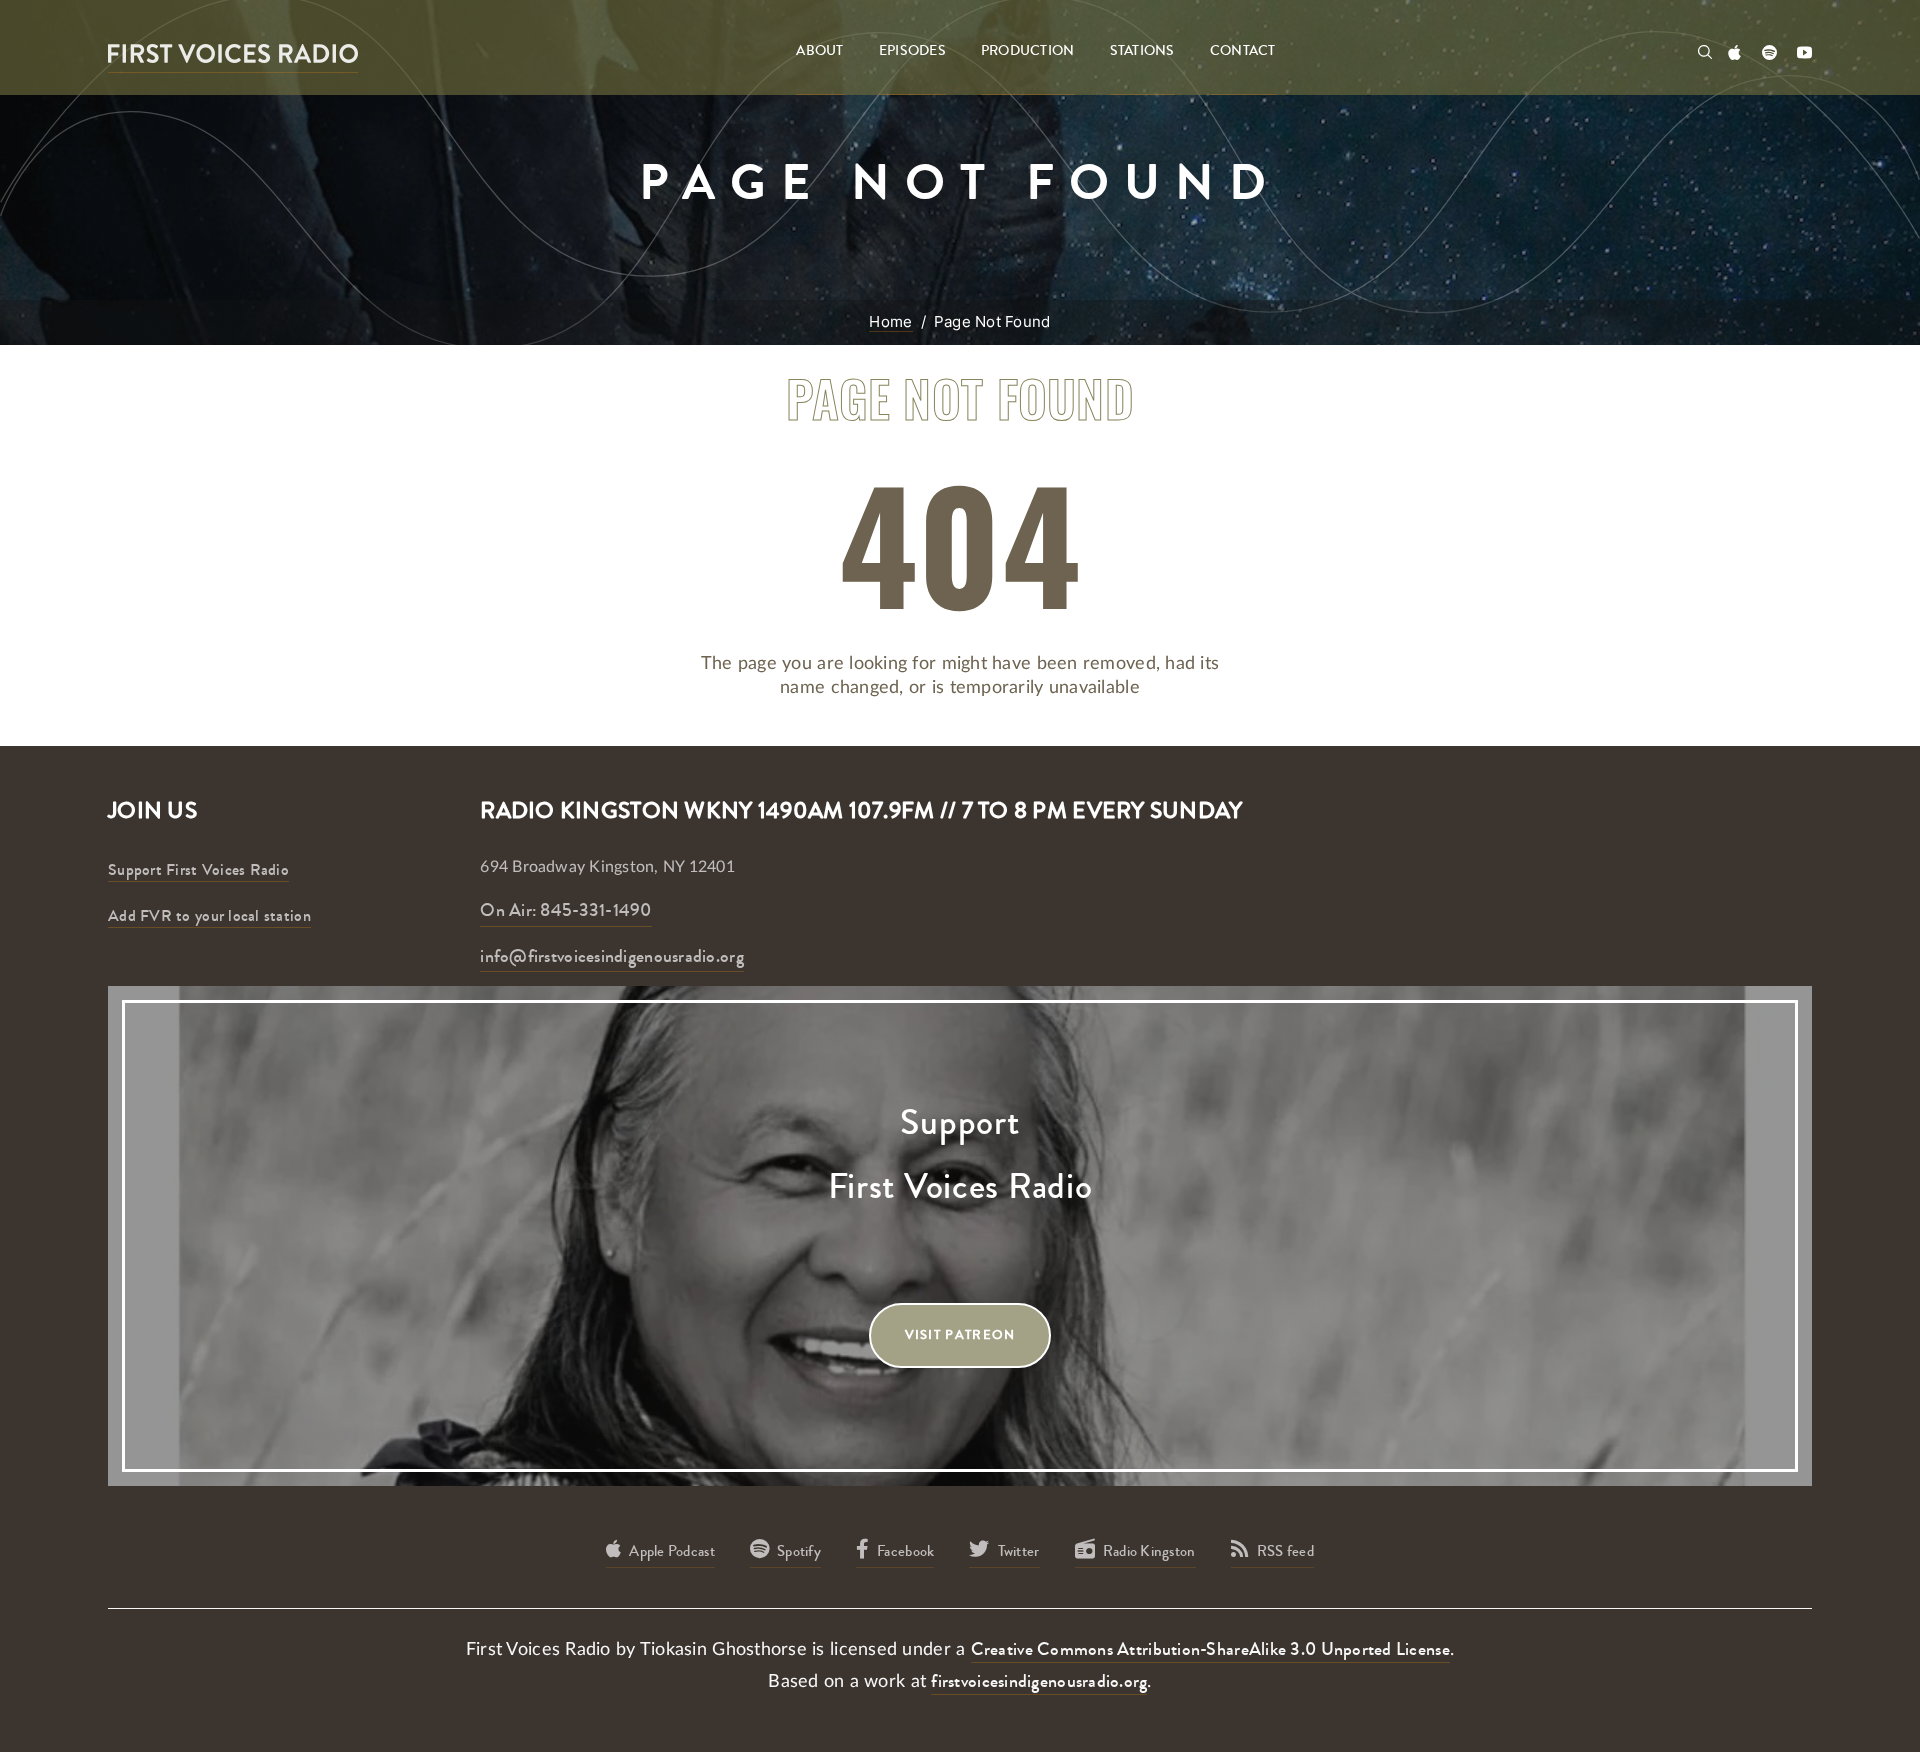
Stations (1142, 51)
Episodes (912, 51)
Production (1028, 51)
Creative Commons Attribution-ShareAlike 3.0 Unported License (1210, 1649)
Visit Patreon (960, 1335)
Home (890, 321)
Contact (1243, 51)
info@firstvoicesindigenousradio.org (611, 956)
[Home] (233, 52)
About (819, 51)
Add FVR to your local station (209, 915)
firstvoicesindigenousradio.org (1039, 1681)
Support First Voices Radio (198, 869)
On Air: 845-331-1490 (565, 910)
